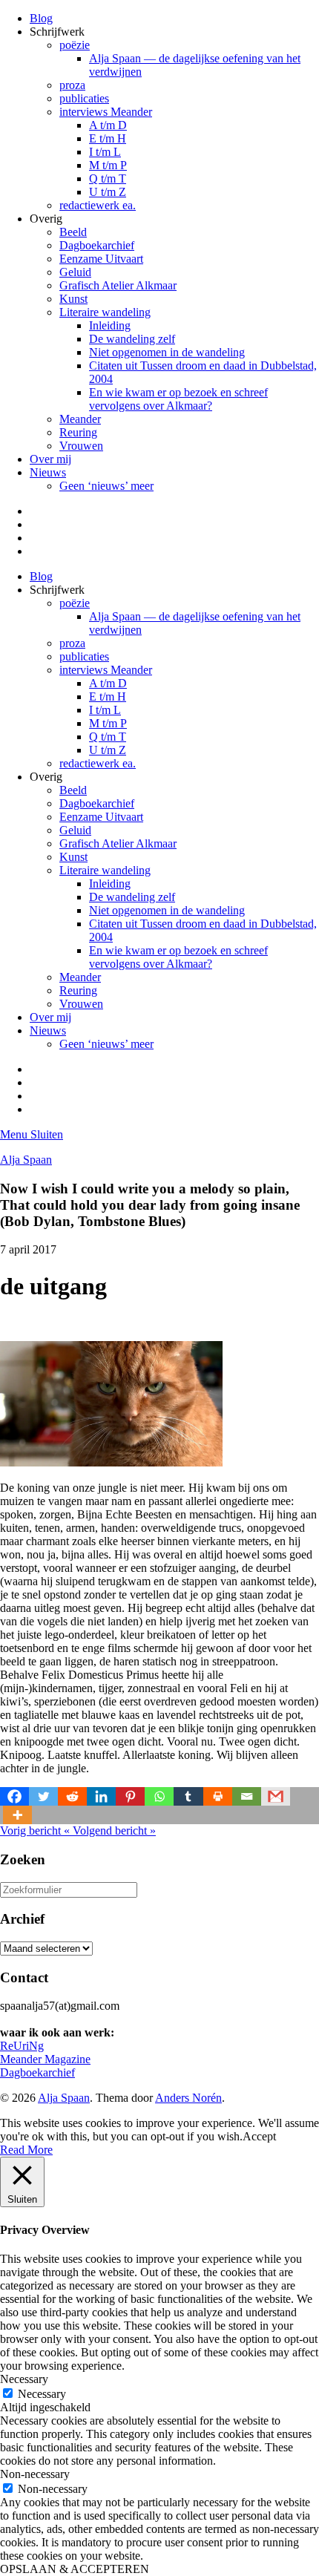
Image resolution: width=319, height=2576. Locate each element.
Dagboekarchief (97, 245)
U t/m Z (108, 192)
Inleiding (110, 325)
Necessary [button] (24, 2379)
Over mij (50, 459)
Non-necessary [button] (35, 2474)
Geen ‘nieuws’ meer (106, 486)
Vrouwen (81, 446)
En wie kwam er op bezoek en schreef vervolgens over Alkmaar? (178, 399)
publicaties (84, 98)
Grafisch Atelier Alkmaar (118, 285)
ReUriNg (22, 2046)
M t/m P (108, 165)
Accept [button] (259, 2136)
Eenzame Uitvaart (101, 259)
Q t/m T (108, 178)
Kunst (73, 299)
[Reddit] (72, 1796)
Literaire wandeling (105, 312)
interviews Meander (106, 112)
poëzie (75, 45)
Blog (41, 18)
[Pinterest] (130, 1796)
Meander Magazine (45, 2059)
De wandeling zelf (132, 339)
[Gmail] (276, 1796)
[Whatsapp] (159, 1796)
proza (72, 85)
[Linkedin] (101, 1796)
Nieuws (48, 472)
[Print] (218, 1796)
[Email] (247, 1796)
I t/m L (105, 152)
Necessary (42, 2394)
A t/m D (108, 125)
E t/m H (108, 138)
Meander (80, 419)
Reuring (78, 432)
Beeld (73, 232)
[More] (17, 1815)
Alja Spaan (26, 1160)
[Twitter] (43, 1796)
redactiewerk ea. (98, 205)
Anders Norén (188, 2098)
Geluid (75, 272)
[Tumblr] (188, 1796)
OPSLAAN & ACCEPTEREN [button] (75, 2569)
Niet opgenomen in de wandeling (167, 352)
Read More (26, 2150)
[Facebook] (14, 1796)
